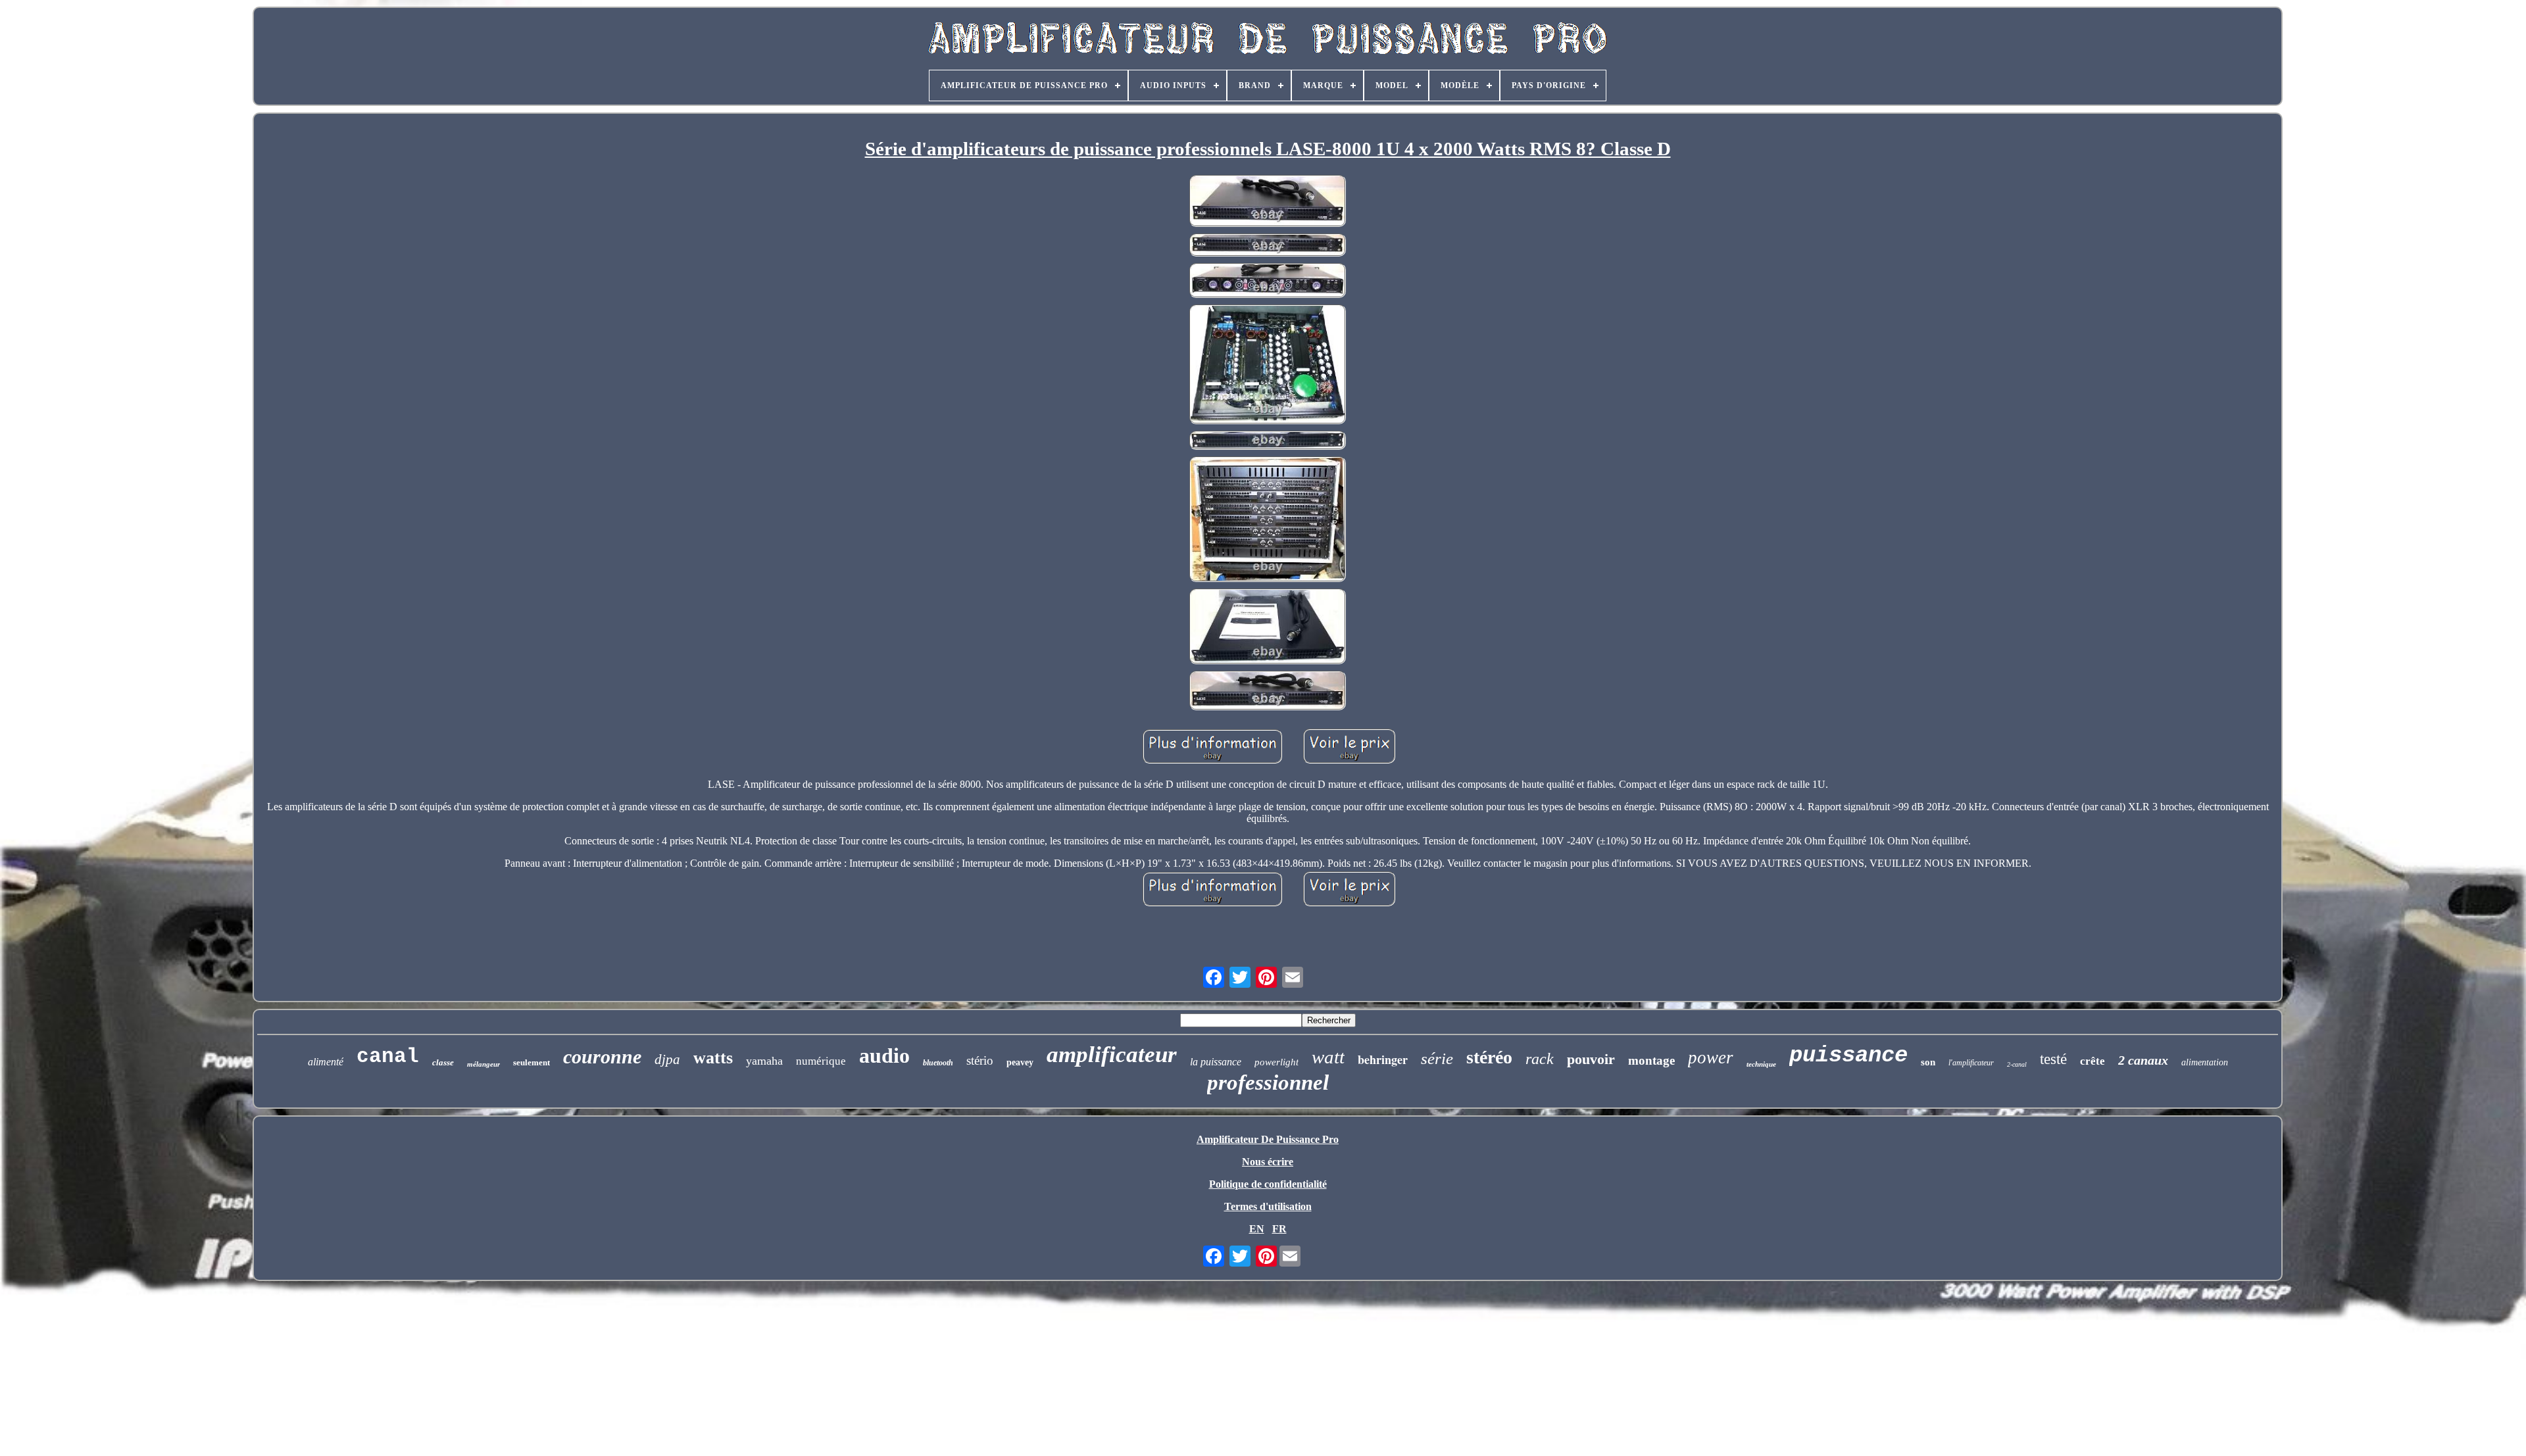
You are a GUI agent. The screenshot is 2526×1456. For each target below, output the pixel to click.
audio (884, 1056)
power (1711, 1057)
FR (1279, 1229)
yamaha (764, 1061)
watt (1328, 1057)
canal (388, 1056)
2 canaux (2143, 1060)
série (1437, 1058)
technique (1761, 1064)
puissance (1848, 1056)
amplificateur (1112, 1055)
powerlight (1276, 1062)
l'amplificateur (1971, 1063)
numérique (821, 1061)
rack (1540, 1059)
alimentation (2205, 1062)
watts (713, 1058)
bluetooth (938, 1063)
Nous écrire (1268, 1162)
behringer (1383, 1059)
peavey (1020, 1062)
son (1928, 1062)
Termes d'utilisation (1268, 1206)
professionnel (1268, 1082)
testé (2053, 1059)
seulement (532, 1062)
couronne (602, 1056)
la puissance (1216, 1062)
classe (443, 1062)
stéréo (1489, 1057)
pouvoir (1591, 1059)
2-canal (2017, 1064)
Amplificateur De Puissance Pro (1268, 1139)
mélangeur (483, 1064)
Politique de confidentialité (1268, 1184)
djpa (667, 1059)
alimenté (326, 1062)
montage (1651, 1060)
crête (2093, 1061)
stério (980, 1060)
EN (1257, 1229)
